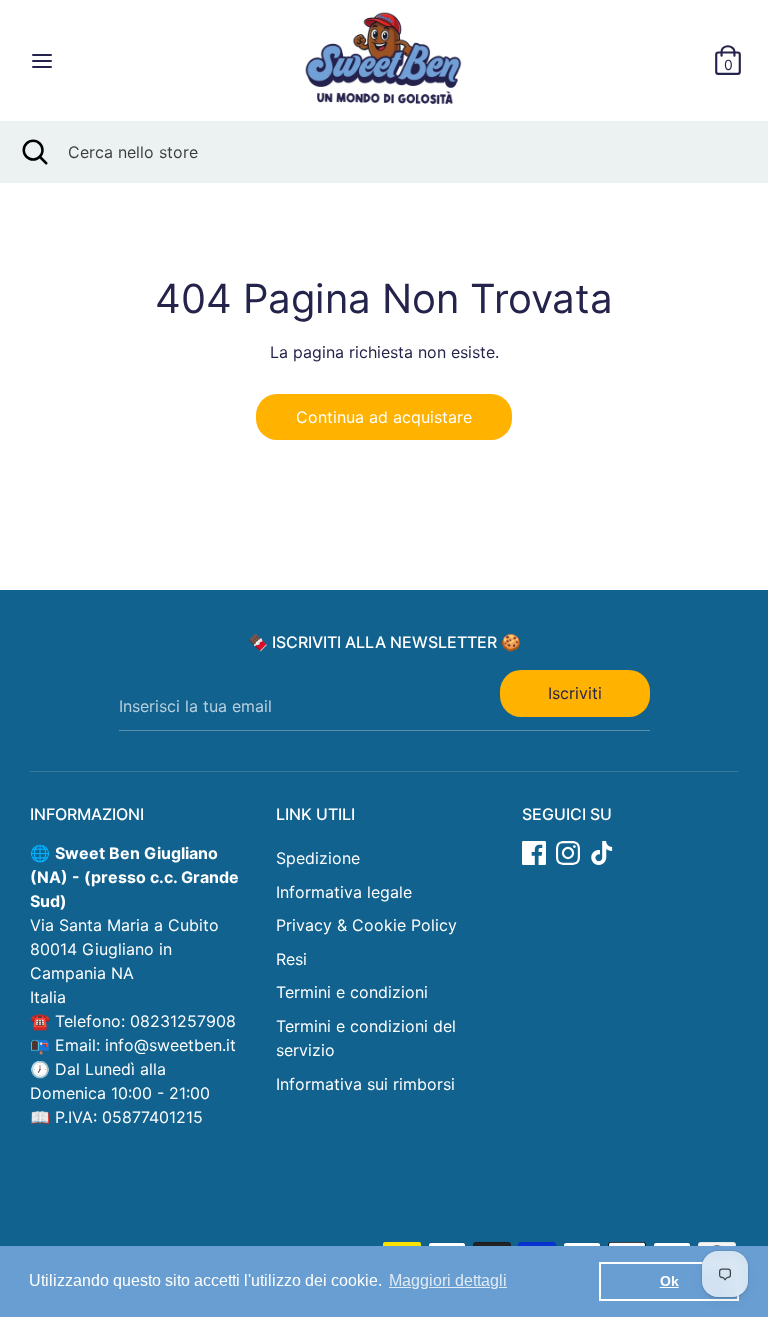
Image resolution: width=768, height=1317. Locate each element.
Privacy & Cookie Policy (366, 925)
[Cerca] (34, 152)
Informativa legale (344, 892)
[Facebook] (534, 853)
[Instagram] (568, 853)
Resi (291, 959)
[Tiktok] (602, 853)
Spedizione (318, 858)
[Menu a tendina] (42, 60)
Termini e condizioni (352, 992)
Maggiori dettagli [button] (448, 1280)
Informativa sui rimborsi (365, 1084)
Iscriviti (575, 693)
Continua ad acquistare (384, 417)
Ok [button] (669, 1281)
